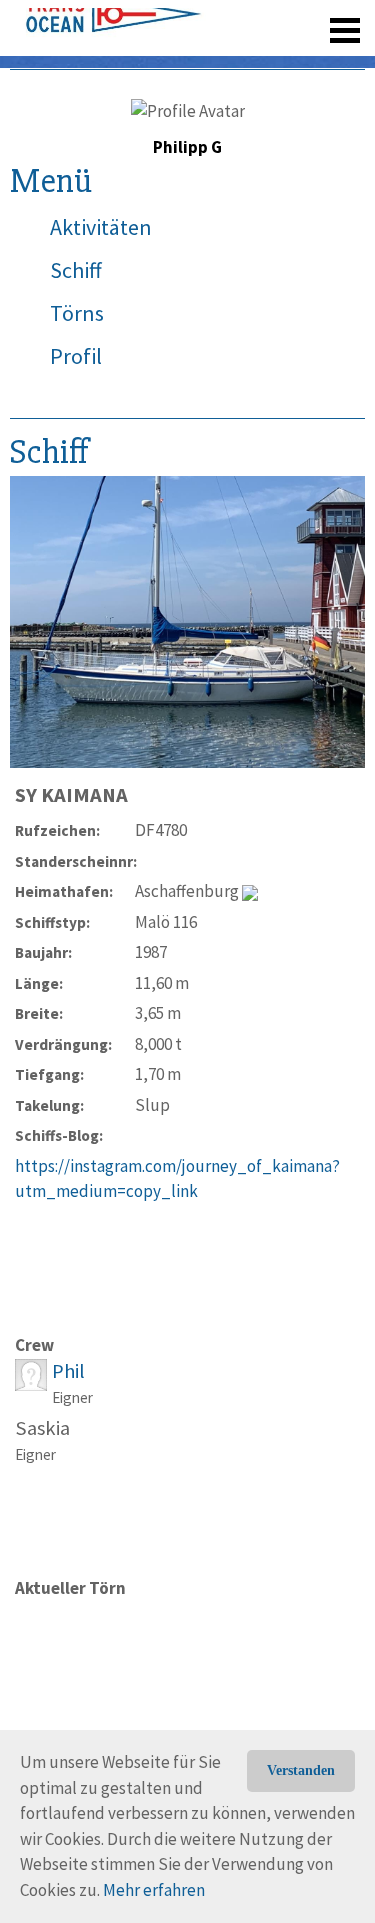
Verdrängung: (63, 1044)
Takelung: (49, 1105)
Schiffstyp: (52, 922)
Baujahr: (43, 952)
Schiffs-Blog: (59, 1135)
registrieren (222, 60)
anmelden (316, 60)
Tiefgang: (49, 1074)
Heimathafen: (64, 891)
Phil (68, 1371)
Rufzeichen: (57, 830)
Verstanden (301, 1770)
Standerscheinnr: (75, 861)
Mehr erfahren (154, 1890)
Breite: (39, 1013)
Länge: (39, 983)
